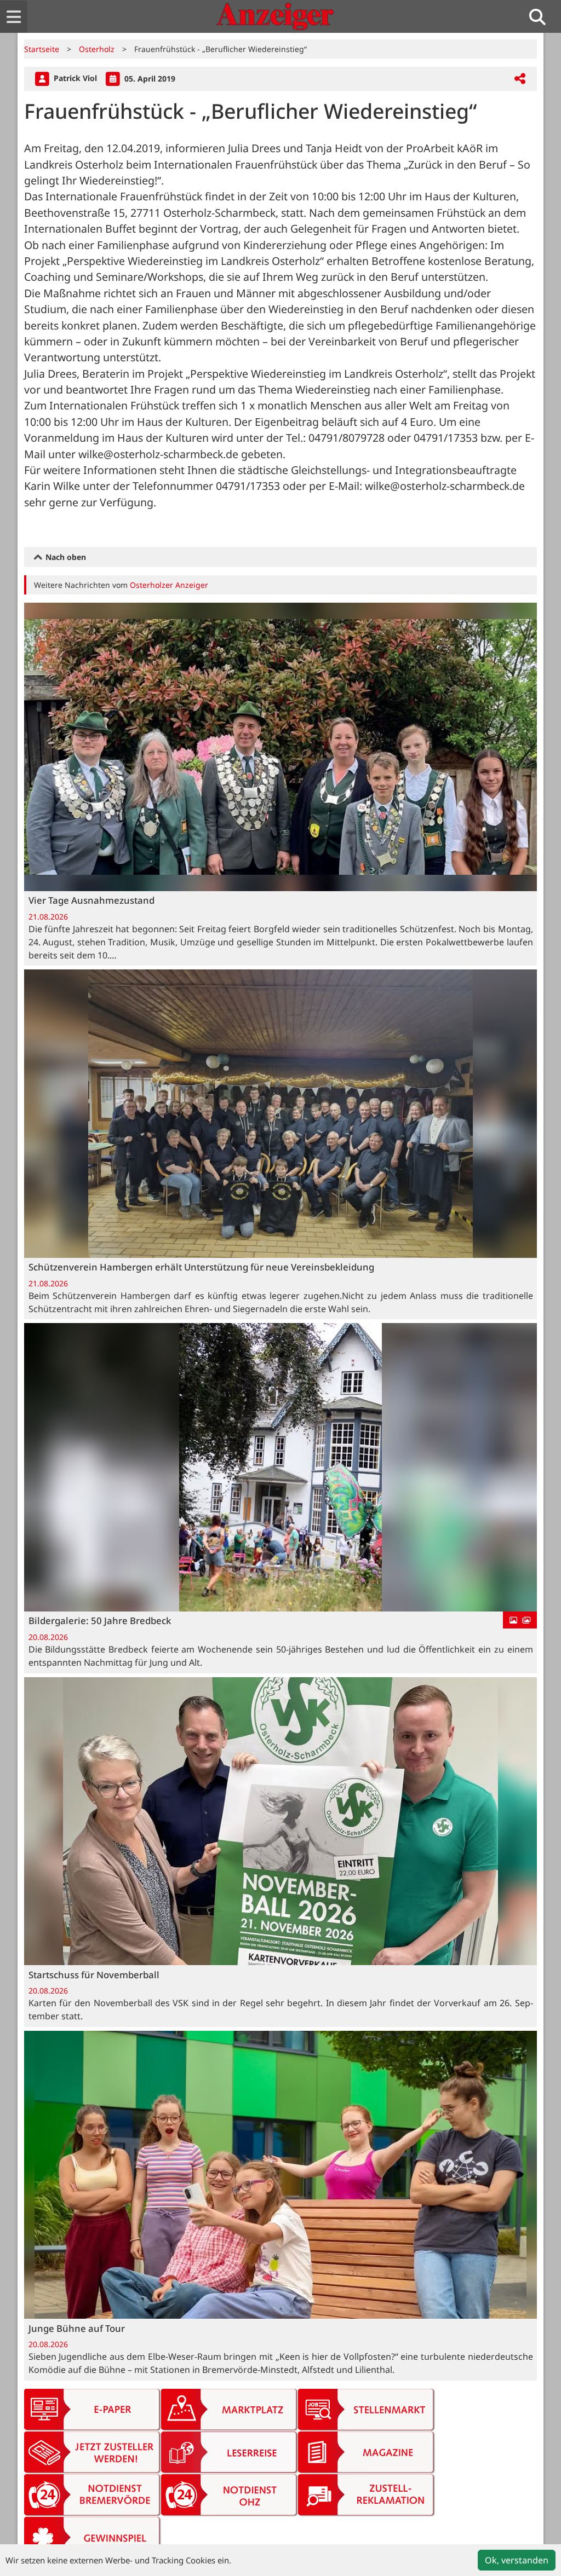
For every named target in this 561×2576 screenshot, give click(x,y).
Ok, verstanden (517, 2560)
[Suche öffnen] (542, 17)
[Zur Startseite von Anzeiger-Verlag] (275, 16)
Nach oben (65, 557)
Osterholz (97, 49)
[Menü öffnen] (14, 17)
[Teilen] (520, 79)
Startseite (42, 49)
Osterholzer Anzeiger (169, 585)
